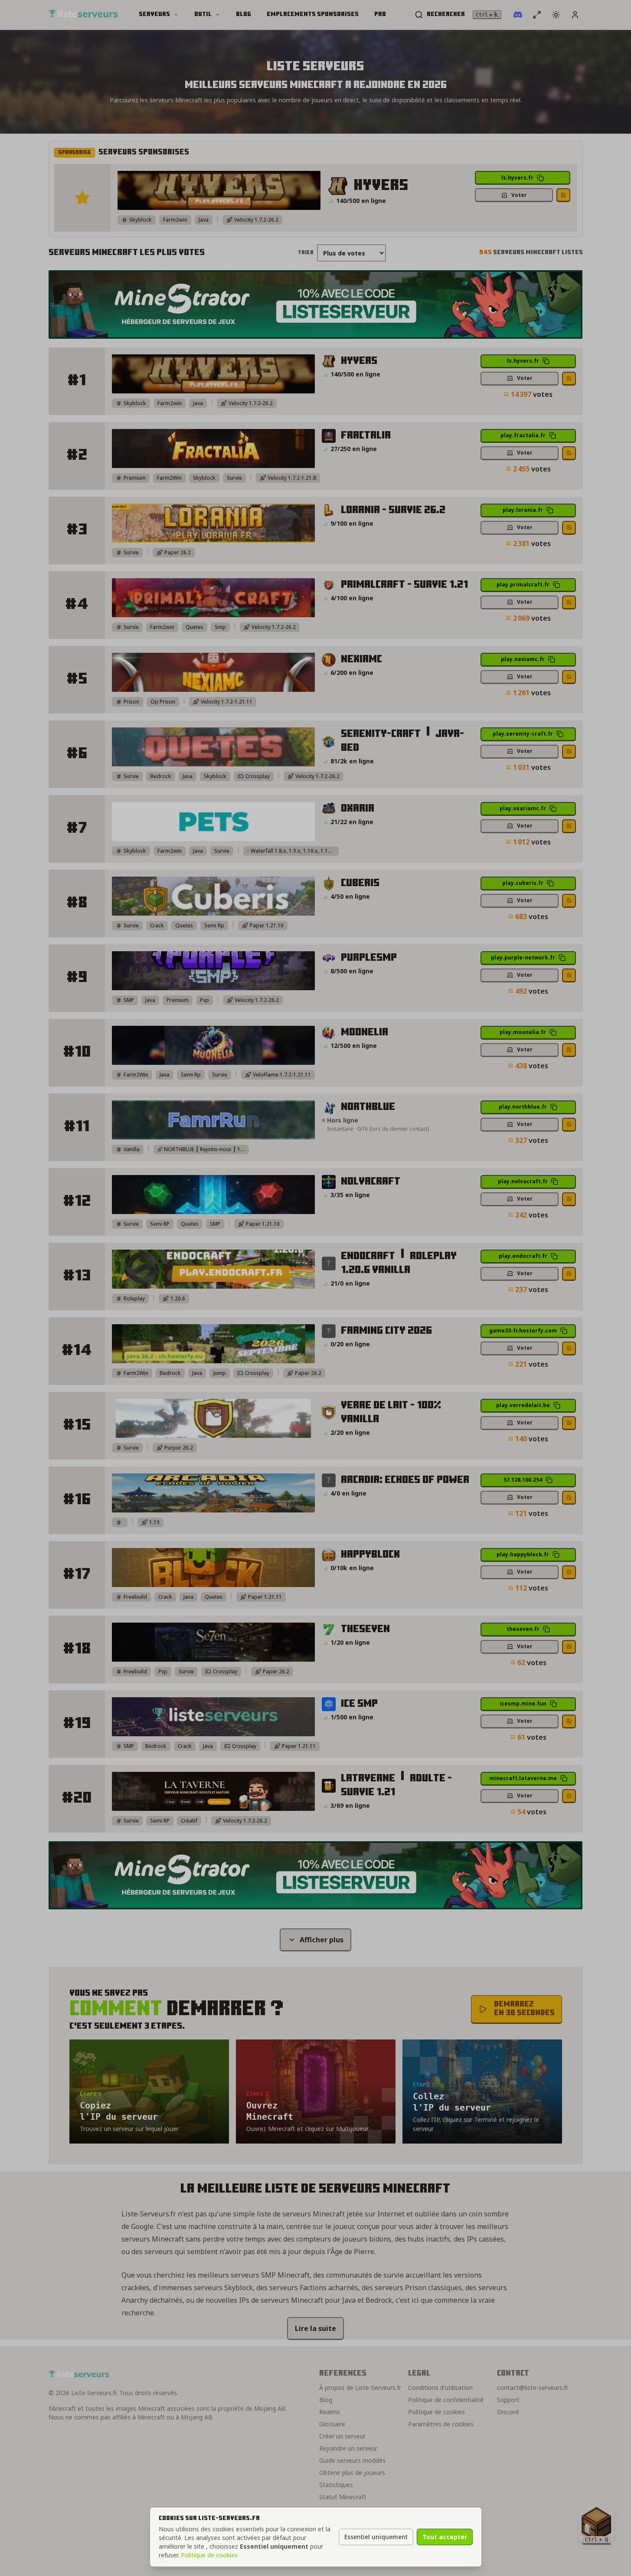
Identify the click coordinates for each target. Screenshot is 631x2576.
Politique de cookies (209, 2555)
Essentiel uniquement (376, 2537)
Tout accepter (445, 2537)
